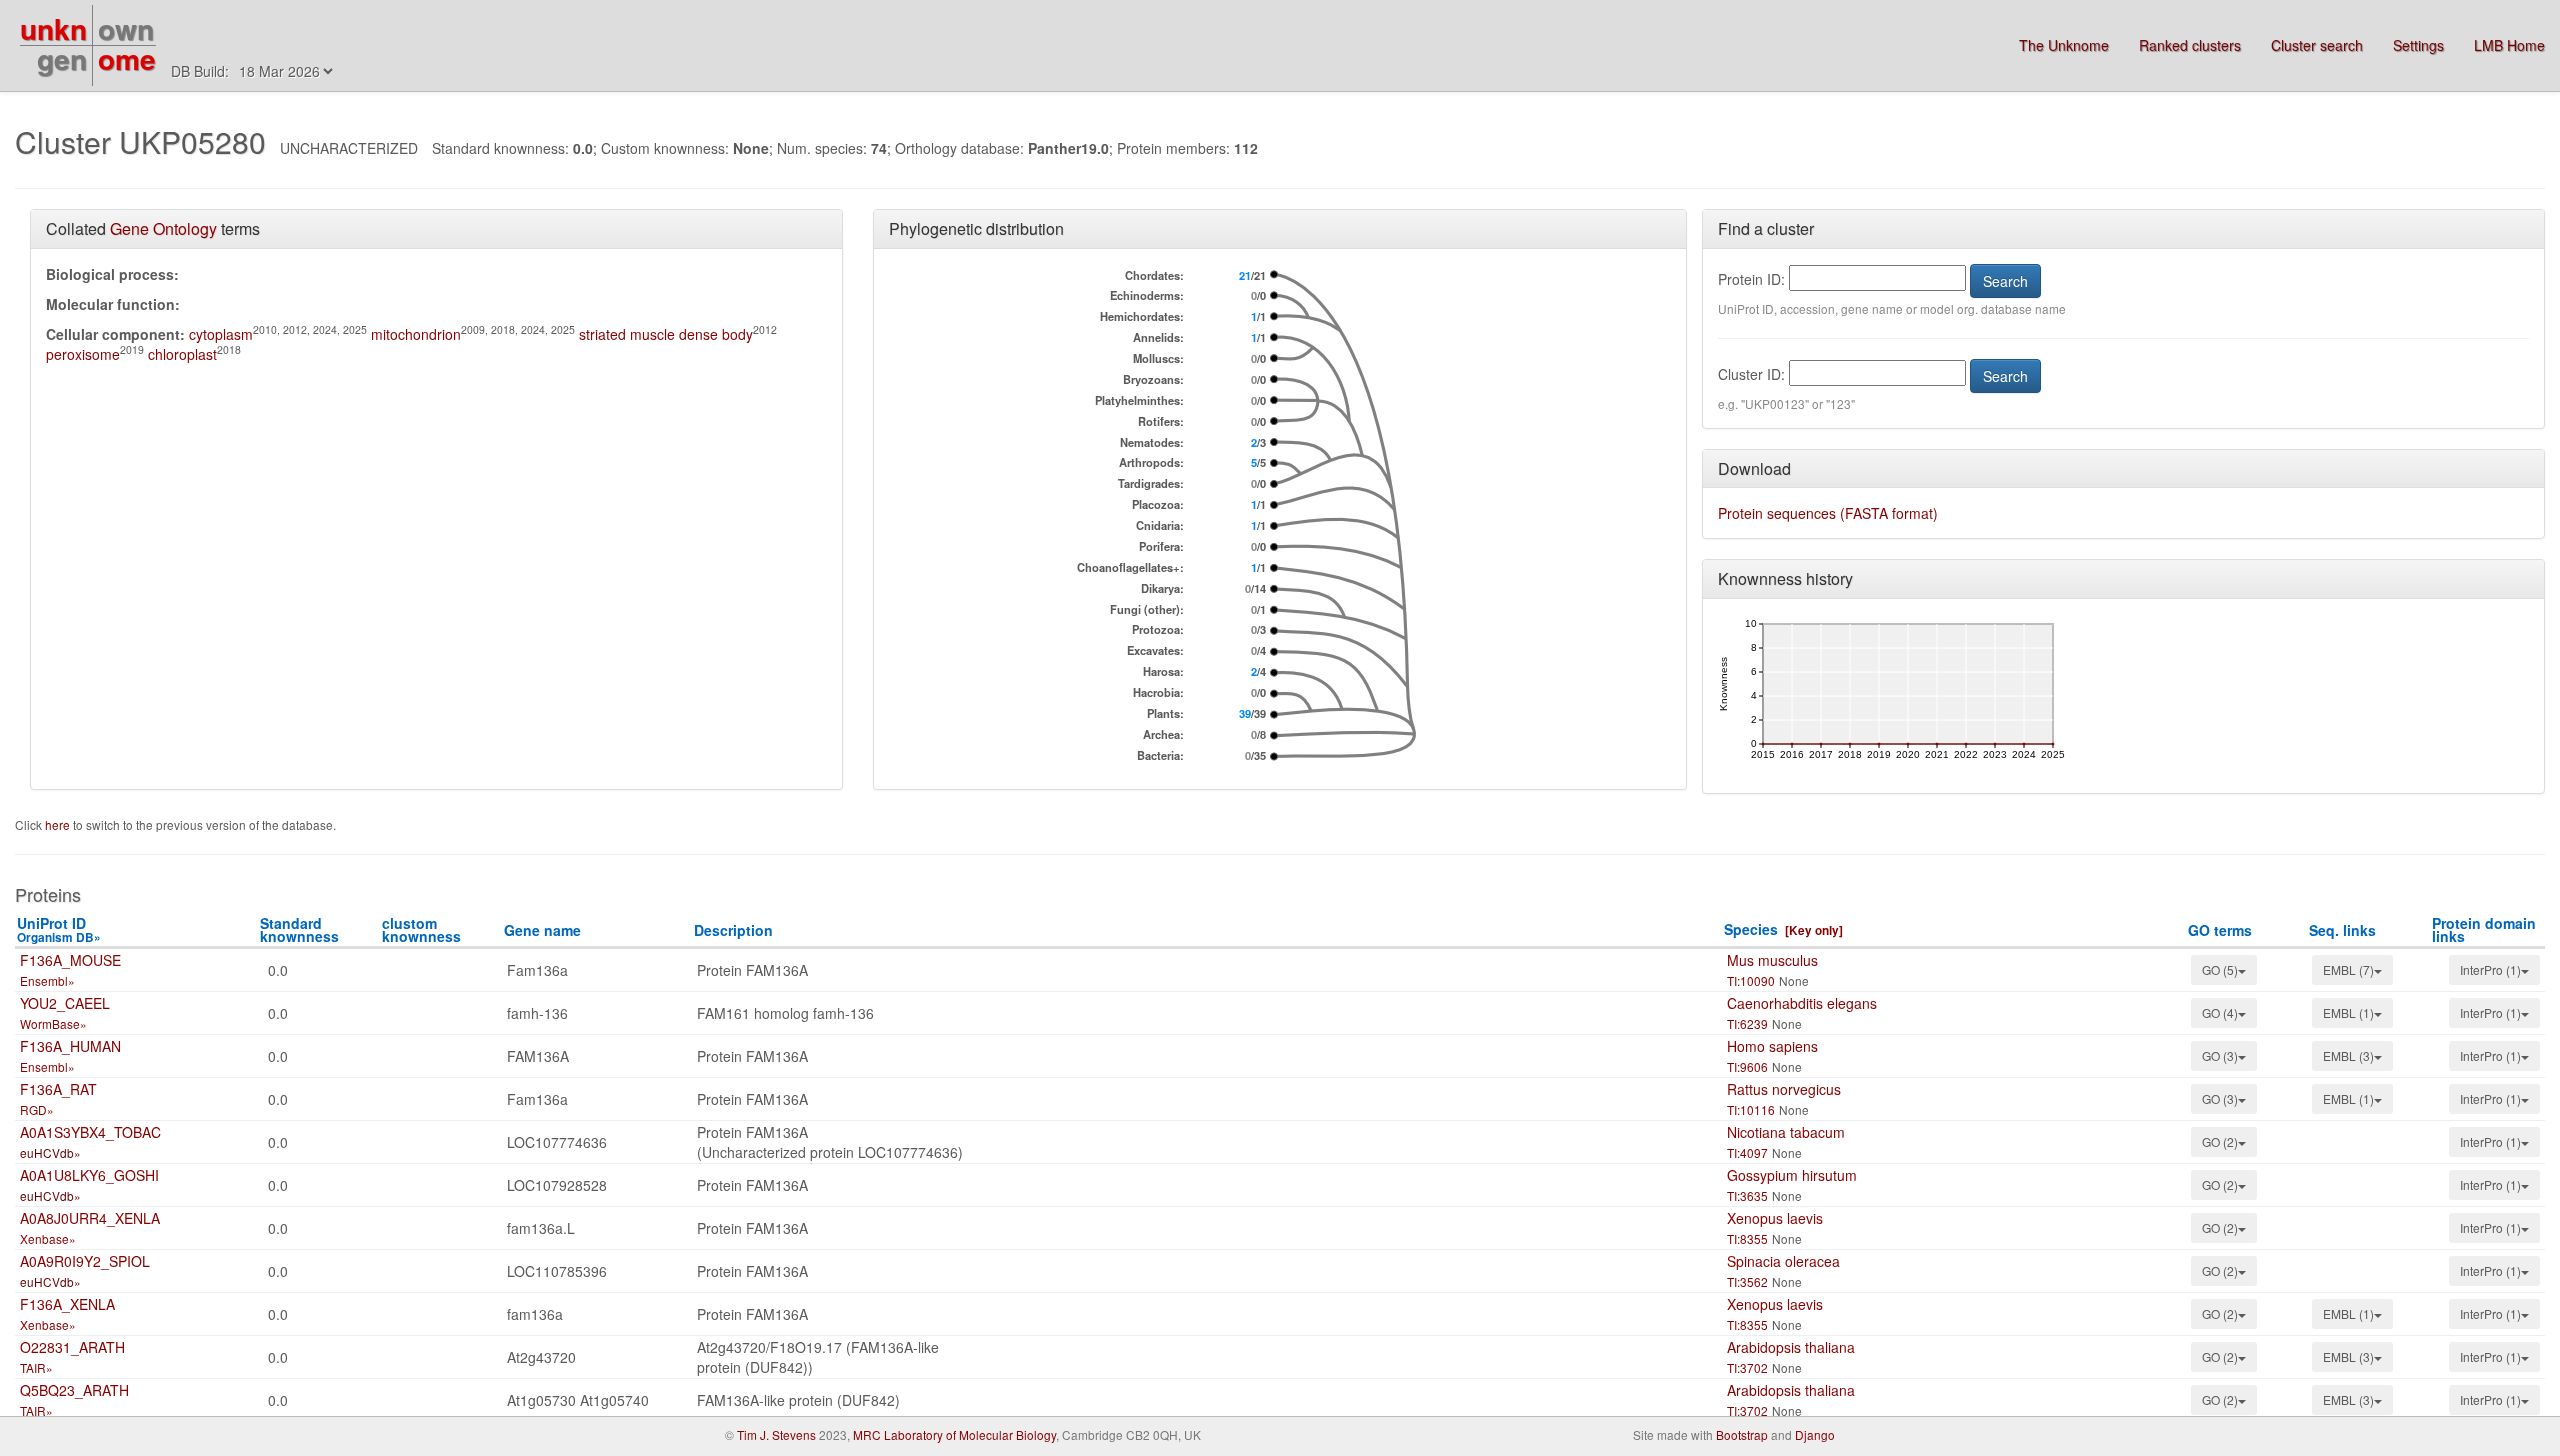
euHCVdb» (50, 1152)
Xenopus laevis (1775, 1218)
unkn (53, 28)
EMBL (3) (2348, 1055)
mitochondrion (416, 334)
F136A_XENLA (67, 1304)
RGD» (37, 1109)
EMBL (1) (2348, 1012)
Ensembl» (47, 980)
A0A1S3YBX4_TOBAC (90, 1132)
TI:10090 (1751, 980)
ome (127, 58)
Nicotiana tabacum (1786, 1132)
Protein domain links (2484, 929)
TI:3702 (1747, 1367)
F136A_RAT (58, 1089)
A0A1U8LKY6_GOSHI (89, 1175)
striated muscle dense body (666, 334)
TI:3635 (1747, 1195)
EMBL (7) (2348, 969)
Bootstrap (1742, 1434)
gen (62, 58)
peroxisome (83, 354)
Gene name (542, 930)
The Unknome (2064, 45)
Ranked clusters (2190, 45)
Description (733, 930)
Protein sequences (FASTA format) (1828, 513)
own (126, 28)
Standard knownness (299, 929)
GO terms (2220, 930)
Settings (2418, 45)
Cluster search (2317, 45)
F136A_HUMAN (70, 1046)
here (59, 824)
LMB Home (2509, 45)
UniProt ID (59, 929)
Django (1815, 1434)
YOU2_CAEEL (65, 1003)
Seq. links (2342, 930)
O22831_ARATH (72, 1347)
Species (1751, 929)
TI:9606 (1747, 1066)
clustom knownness (421, 929)
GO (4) (2220, 1012)
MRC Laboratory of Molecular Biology (954, 1434)
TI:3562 (1747, 1281)
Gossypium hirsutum (1792, 1175)
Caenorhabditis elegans (1802, 1003)
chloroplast (182, 354)
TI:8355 (1747, 1238)
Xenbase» (48, 1238)
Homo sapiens (1772, 1046)
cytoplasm (221, 334)
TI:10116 (1751, 1109)
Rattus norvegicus (1784, 1089)
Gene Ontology (163, 228)
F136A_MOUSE (70, 960)
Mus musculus (1772, 960)
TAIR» (36, 1367)
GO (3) (2220, 1055)
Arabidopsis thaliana (1791, 1347)
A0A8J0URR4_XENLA (90, 1218)
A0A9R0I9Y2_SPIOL (85, 1261)
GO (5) (2220, 969)
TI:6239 (1747, 1023)
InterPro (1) (2490, 969)
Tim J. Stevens (776, 1434)
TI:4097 (1747, 1152)
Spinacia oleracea (1783, 1261)
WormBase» (53, 1023)
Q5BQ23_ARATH (74, 1390)
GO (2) (2220, 1141)
